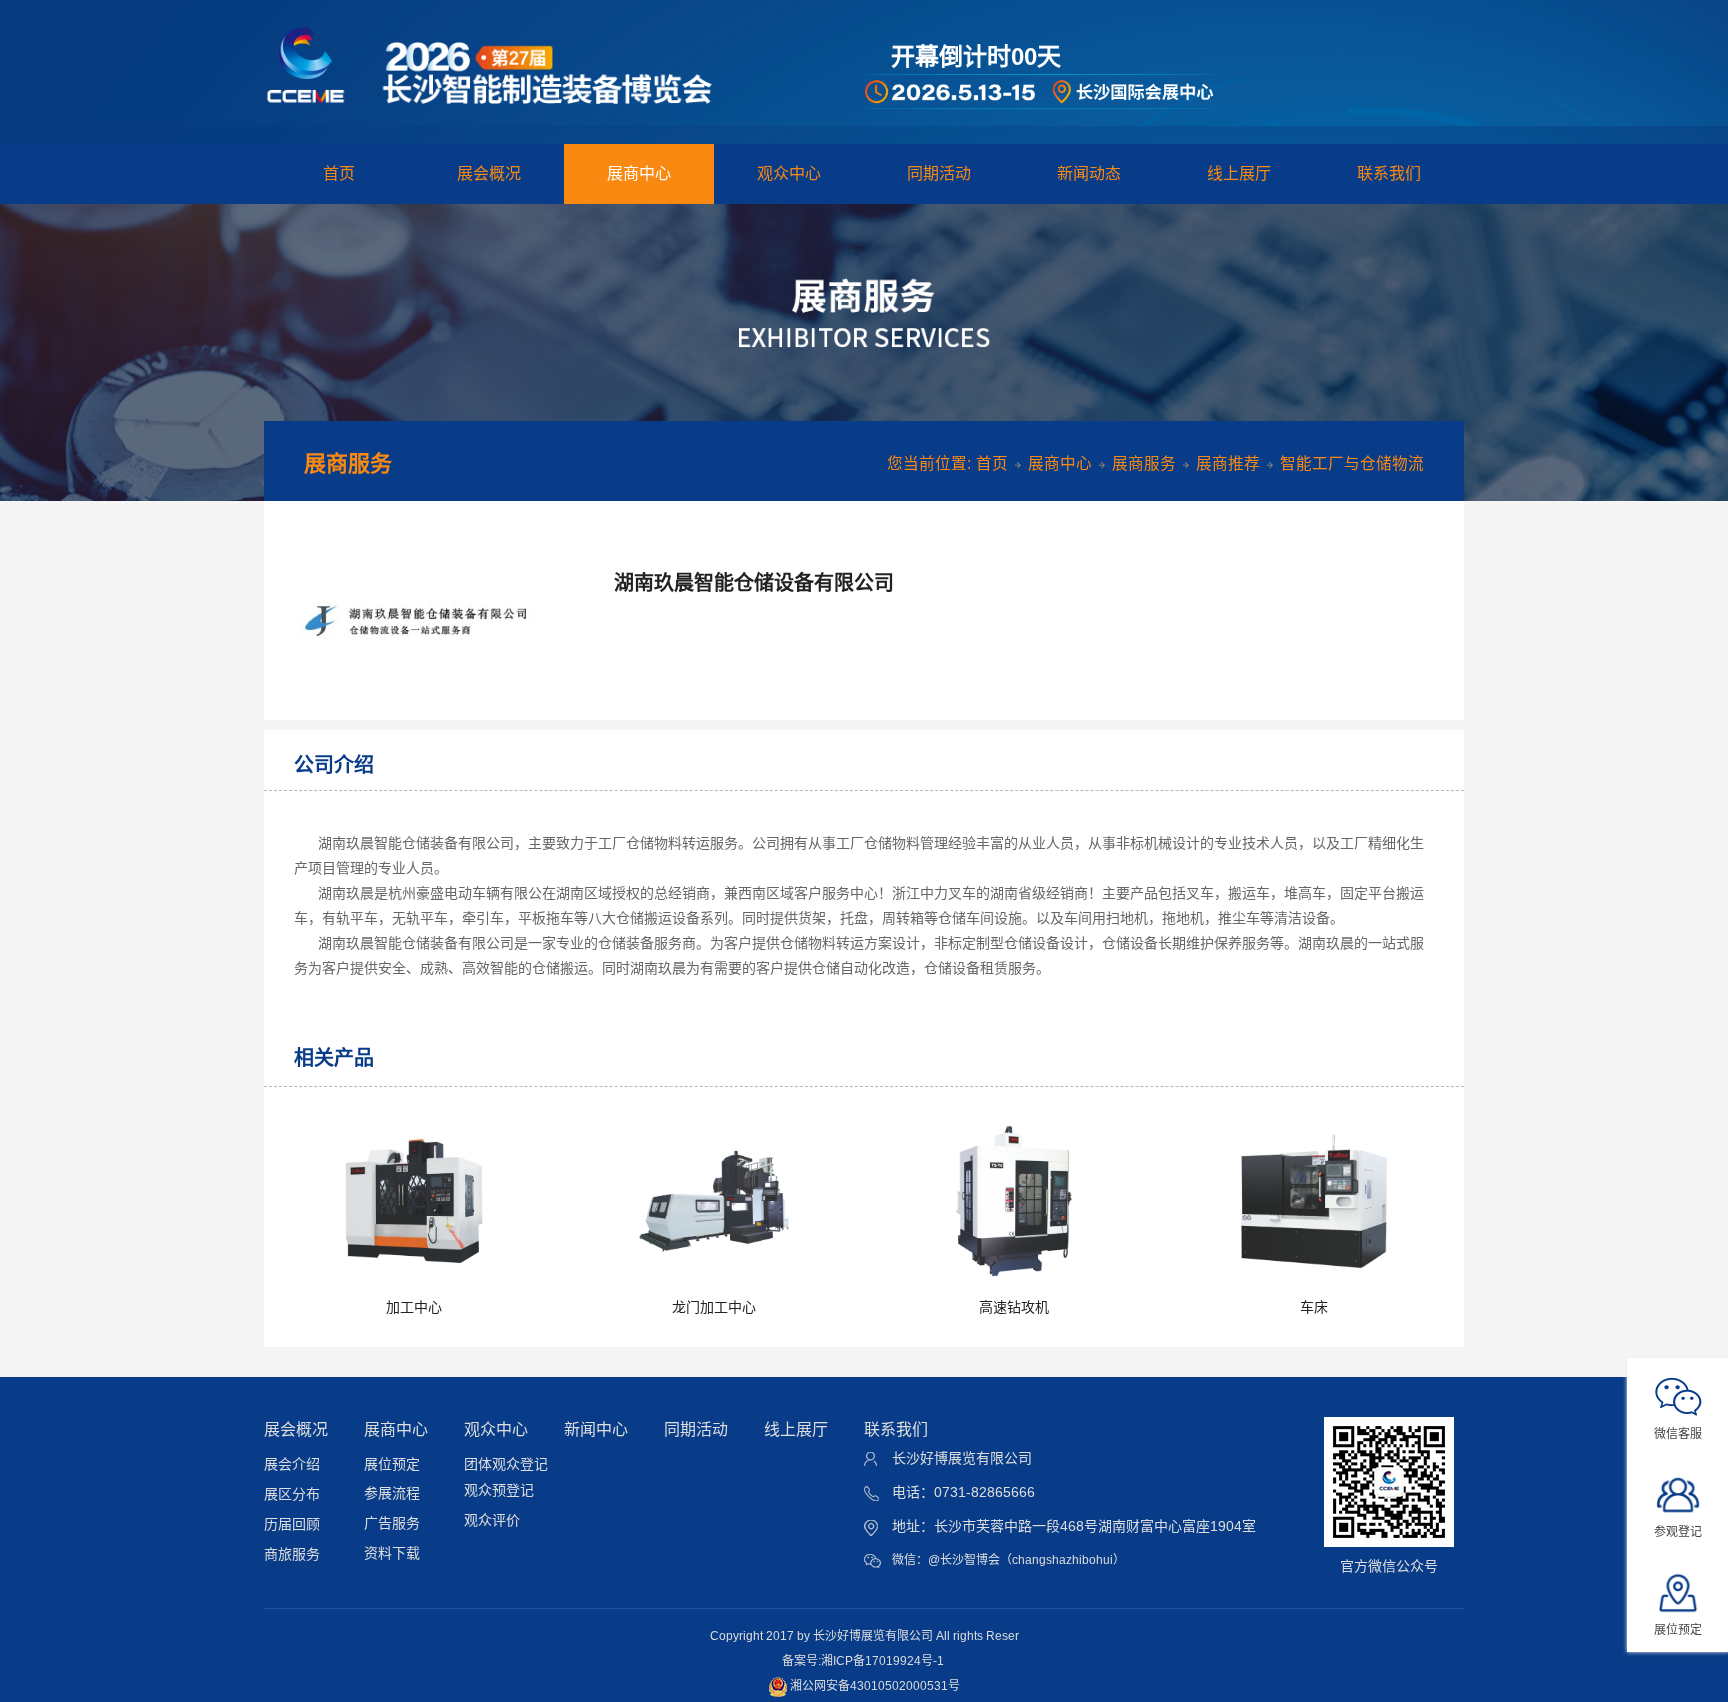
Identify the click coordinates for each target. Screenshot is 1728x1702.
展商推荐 (1228, 463)
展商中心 (639, 173)
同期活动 (939, 173)
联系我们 (1389, 173)
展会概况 (489, 173)
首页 (339, 173)
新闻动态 (1089, 173)
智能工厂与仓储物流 (1352, 463)
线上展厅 (1239, 173)
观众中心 (789, 173)
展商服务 (1144, 463)
